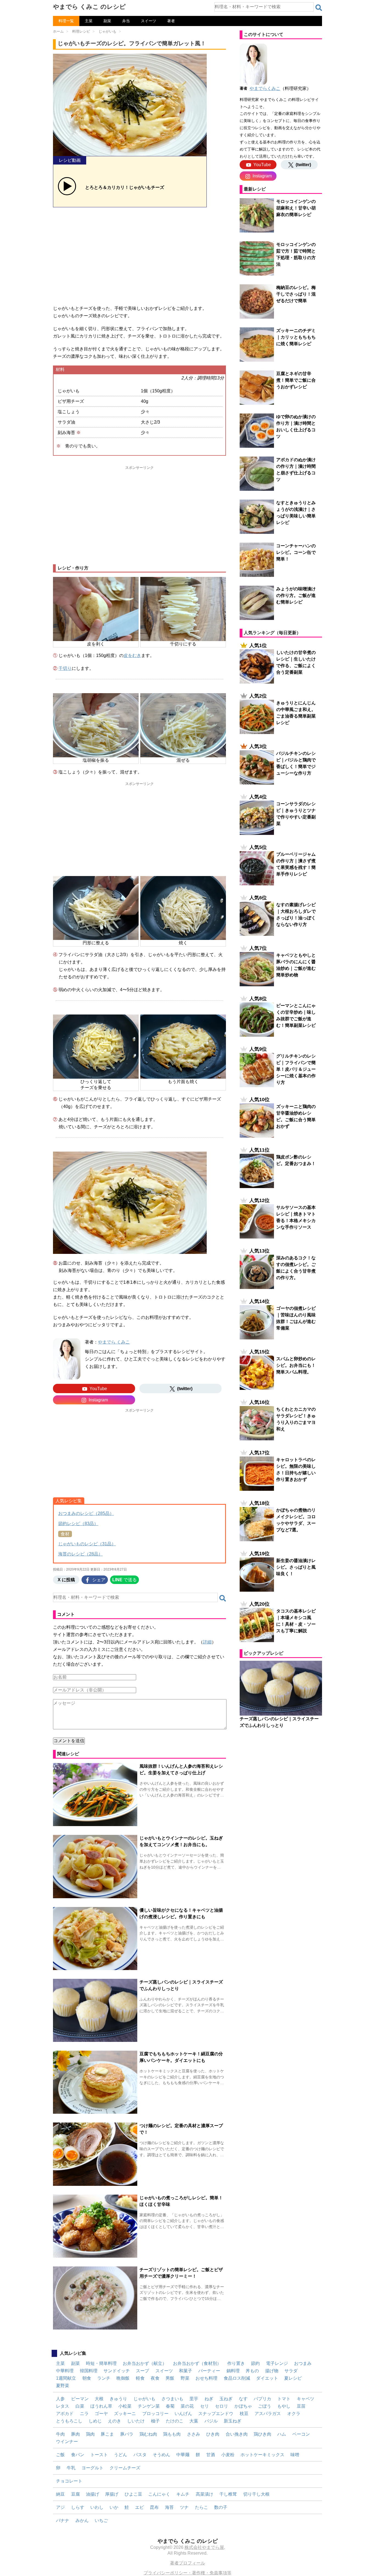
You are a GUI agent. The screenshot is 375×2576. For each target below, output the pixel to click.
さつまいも (172, 2399)
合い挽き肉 (237, 2434)
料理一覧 (66, 21)
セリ (205, 2406)
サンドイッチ (117, 2371)
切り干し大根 (256, 2494)
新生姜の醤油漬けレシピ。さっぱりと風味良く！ (296, 1567)
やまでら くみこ (114, 1342)
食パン (78, 2455)
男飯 (170, 2378)
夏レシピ (293, 2378)
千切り (65, 668)
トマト (284, 2399)
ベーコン (301, 2434)
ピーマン (80, 2399)
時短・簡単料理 (101, 2363)
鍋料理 (233, 2371)
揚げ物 (272, 2371)
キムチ (183, 2494)
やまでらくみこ (265, 88)
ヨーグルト (93, 2468)
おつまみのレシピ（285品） (86, 1513)
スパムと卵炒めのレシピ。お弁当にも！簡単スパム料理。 (296, 1365)
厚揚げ (112, 2494)
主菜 (89, 21)
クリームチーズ (125, 2468)
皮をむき (132, 655)
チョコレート (69, 2481)
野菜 (185, 2378)
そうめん (161, 2455)
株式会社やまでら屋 (204, 2547)
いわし (97, 2507)
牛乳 (71, 2468)
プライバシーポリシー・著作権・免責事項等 (187, 2573)
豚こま (107, 2434)
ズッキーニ (125, 2414)
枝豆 (244, 2414)
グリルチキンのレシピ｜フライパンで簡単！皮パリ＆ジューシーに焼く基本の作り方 (296, 1069)
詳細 (207, 1642)
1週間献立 (66, 2378)
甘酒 (211, 2455)
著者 (171, 21)
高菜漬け (205, 2494)
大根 (99, 2399)
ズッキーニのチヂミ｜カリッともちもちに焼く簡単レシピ (296, 337)
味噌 (295, 2455)
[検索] (319, 8)
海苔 (169, 2507)
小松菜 (125, 2406)
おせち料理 (206, 2378)
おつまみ (303, 2363)
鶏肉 (90, 2434)
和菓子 (186, 2371)
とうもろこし (69, 2421)
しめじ (95, 2421)
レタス (63, 2406)
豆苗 (301, 2406)
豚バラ (127, 2434)
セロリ (222, 2406)
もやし (284, 2406)
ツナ (184, 2507)
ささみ (194, 2434)
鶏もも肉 (172, 2434)
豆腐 (75, 2494)
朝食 (87, 2378)
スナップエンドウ (216, 2414)
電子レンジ (277, 2363)
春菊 (170, 2406)
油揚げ (93, 2494)
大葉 (194, 2421)
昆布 (154, 2507)
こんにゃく (159, 2494)
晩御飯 (123, 2378)
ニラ (84, 2414)
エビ (139, 2507)
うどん (121, 2455)
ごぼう (265, 2406)
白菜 (80, 2406)
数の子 (221, 2507)
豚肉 (75, 2434)
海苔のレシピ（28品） (80, 1554)
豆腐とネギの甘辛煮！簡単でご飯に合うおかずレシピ (296, 380)
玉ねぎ (226, 2399)
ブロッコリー (155, 2414)
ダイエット (267, 2378)
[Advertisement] (139, 254)
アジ (60, 2507)
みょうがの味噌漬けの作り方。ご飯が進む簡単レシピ (296, 595)
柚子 (155, 2421)
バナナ (63, 2520)
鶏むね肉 (148, 2434)
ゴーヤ (101, 2414)
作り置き (236, 2363)
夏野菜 (63, 2386)
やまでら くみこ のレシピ (89, 7)
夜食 (155, 2378)
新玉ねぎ (233, 2421)
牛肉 (60, 2434)
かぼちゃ (243, 2406)
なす (243, 2399)
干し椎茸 (228, 2494)
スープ (142, 2371)
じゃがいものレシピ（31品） (87, 1544)
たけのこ (175, 2421)
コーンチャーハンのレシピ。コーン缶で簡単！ (296, 552)
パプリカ (262, 2399)
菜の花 (187, 2406)
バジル (211, 2421)
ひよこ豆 (133, 2494)
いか (114, 2507)
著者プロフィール (187, 2563)
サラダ (291, 2371)
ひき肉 (213, 2434)
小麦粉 (228, 2455)
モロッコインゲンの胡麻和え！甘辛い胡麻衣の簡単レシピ (296, 208)
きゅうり (118, 2399)
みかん (82, 2520)
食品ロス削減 (237, 2378)
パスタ (140, 2455)
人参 (60, 2399)
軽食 (140, 2378)
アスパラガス (268, 2414)
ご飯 (60, 2455)
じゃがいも (144, 2399)
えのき (114, 2421)
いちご (101, 2520)
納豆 (60, 2494)
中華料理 (65, 2371)
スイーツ (149, 21)
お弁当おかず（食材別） (197, 2363)
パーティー (209, 2371)
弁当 (126, 21)
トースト (99, 2455)
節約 (255, 2363)
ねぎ (209, 2399)
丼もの (252, 2371)
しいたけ (136, 2421)
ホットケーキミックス (262, 2455)
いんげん (183, 2414)
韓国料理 (89, 2371)
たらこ (202, 2507)
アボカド (65, 2414)
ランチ (104, 2378)
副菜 (107, 21)
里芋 (194, 2399)
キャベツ (306, 2399)
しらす (78, 2507)
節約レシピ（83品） (78, 1524)
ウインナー (67, 2442)
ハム (282, 2434)
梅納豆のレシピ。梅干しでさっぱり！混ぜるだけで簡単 (296, 294)
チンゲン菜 (149, 2406)
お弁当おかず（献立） (145, 2363)
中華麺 (183, 2455)
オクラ (294, 2414)
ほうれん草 (101, 2406)
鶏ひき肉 (262, 2434)
